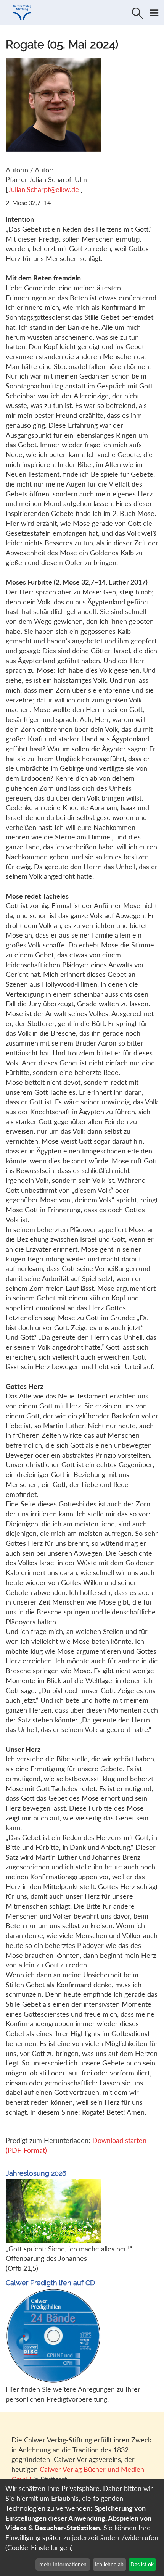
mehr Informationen (63, 2564)
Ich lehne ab (109, 2564)
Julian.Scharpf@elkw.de (44, 189)
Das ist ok (142, 2564)
